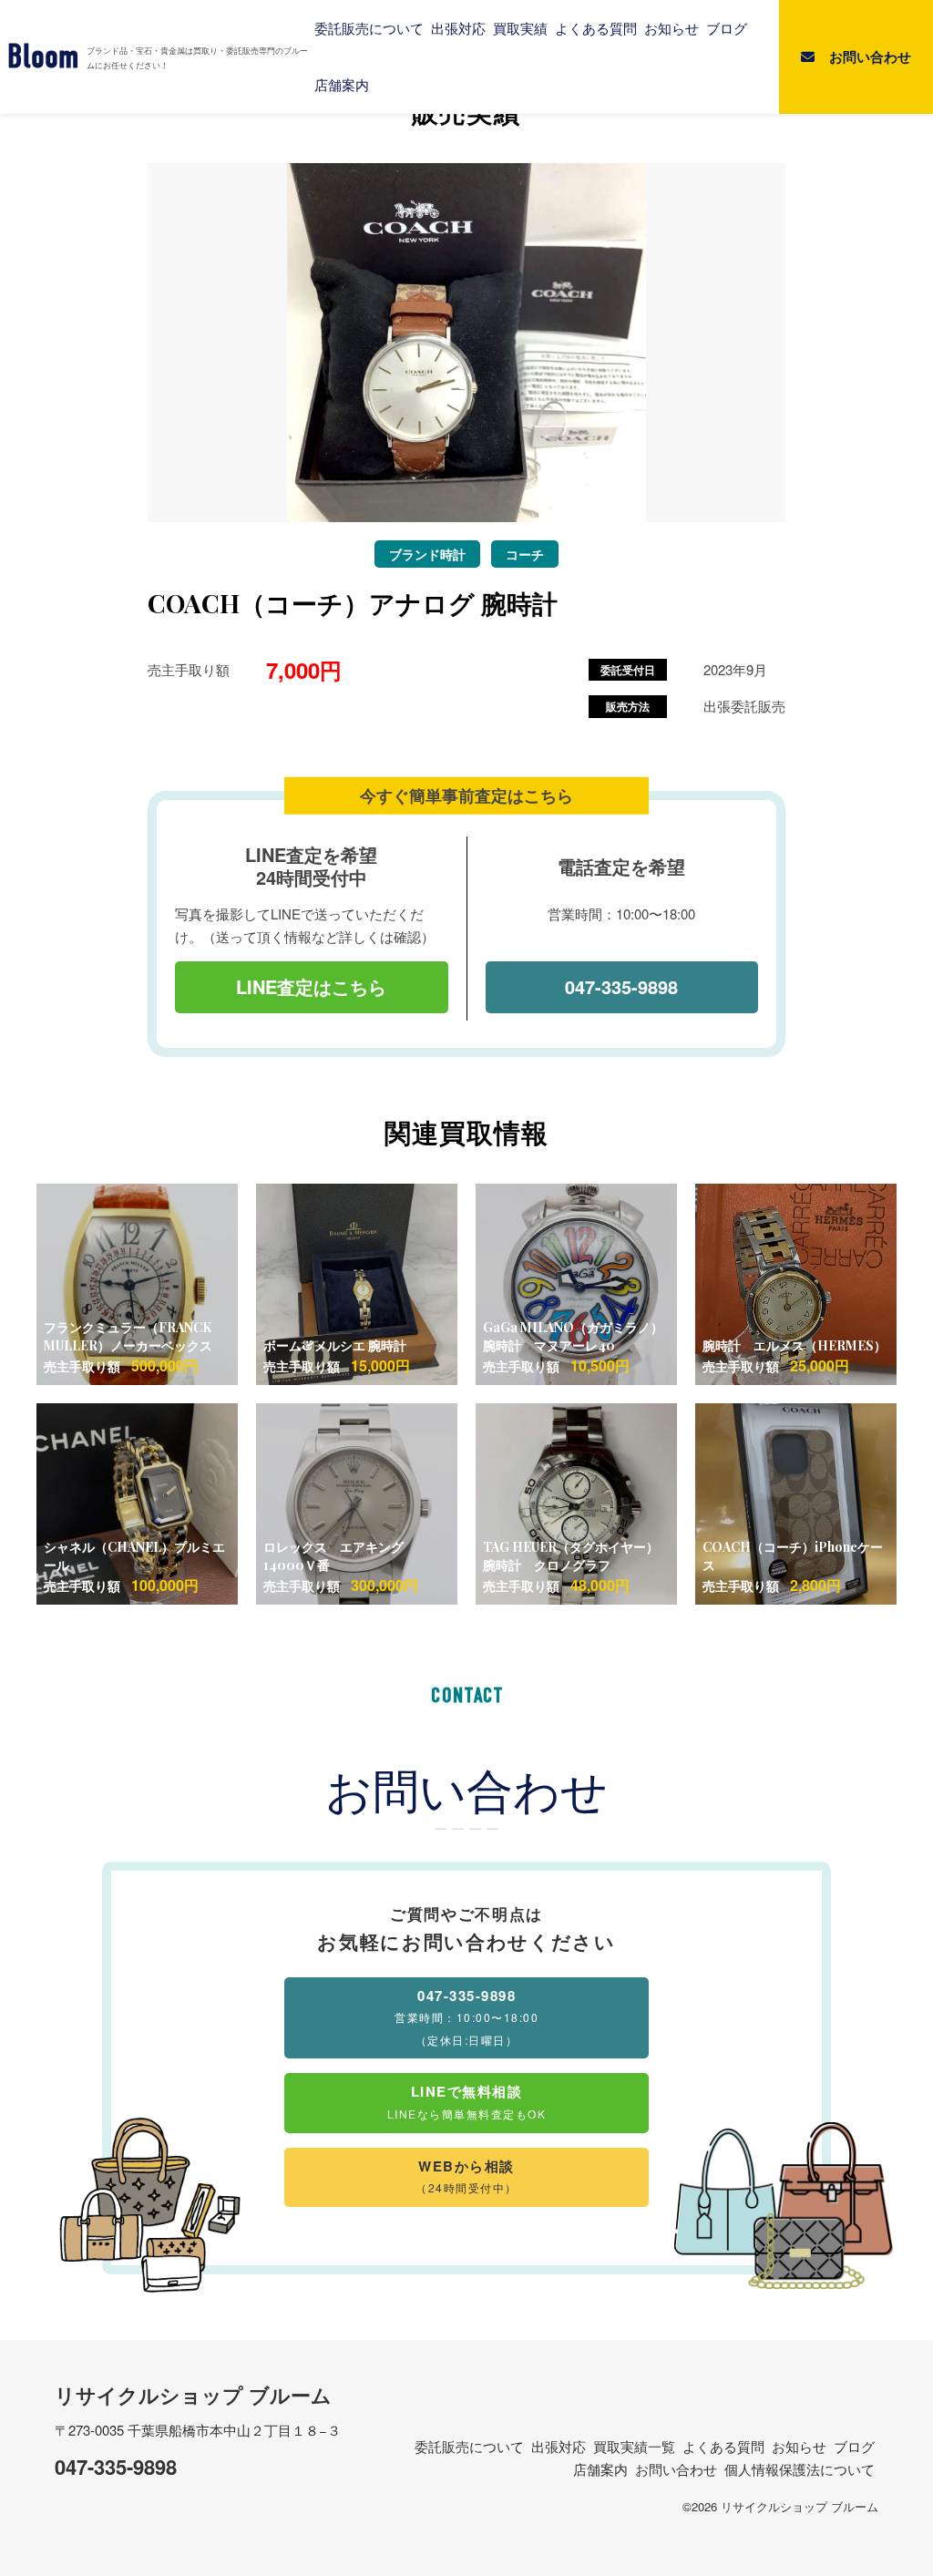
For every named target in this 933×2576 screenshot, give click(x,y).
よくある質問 (596, 28)
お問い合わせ (676, 2469)
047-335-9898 (621, 986)
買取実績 (520, 28)
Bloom (43, 57)
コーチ (525, 554)
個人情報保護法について (800, 2469)
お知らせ (672, 28)
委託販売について (369, 28)
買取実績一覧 (634, 2446)
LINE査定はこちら (311, 986)
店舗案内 (342, 85)
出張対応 (458, 28)
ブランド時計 (427, 554)
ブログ (727, 28)
